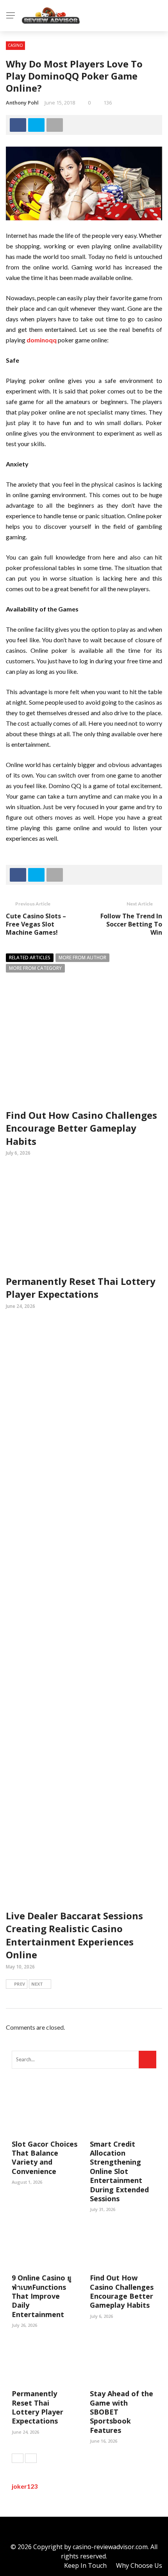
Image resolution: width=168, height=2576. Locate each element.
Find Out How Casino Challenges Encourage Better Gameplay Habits (81, 1128)
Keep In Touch (85, 2565)
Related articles (30, 958)
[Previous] (18, 2458)
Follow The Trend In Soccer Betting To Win (131, 924)
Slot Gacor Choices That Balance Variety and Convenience (45, 2158)
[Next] (31, 2458)
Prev (20, 1984)
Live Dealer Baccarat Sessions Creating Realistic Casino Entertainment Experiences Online (74, 1935)
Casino (15, 45)
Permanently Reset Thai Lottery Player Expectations (81, 1288)
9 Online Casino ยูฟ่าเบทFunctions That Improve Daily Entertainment (42, 2296)
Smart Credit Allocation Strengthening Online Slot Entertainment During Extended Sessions (119, 2171)
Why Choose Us (139, 2565)
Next (37, 1984)
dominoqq (42, 340)
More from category (35, 968)
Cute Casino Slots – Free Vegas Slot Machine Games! (36, 924)
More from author (82, 958)
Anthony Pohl (22, 103)
